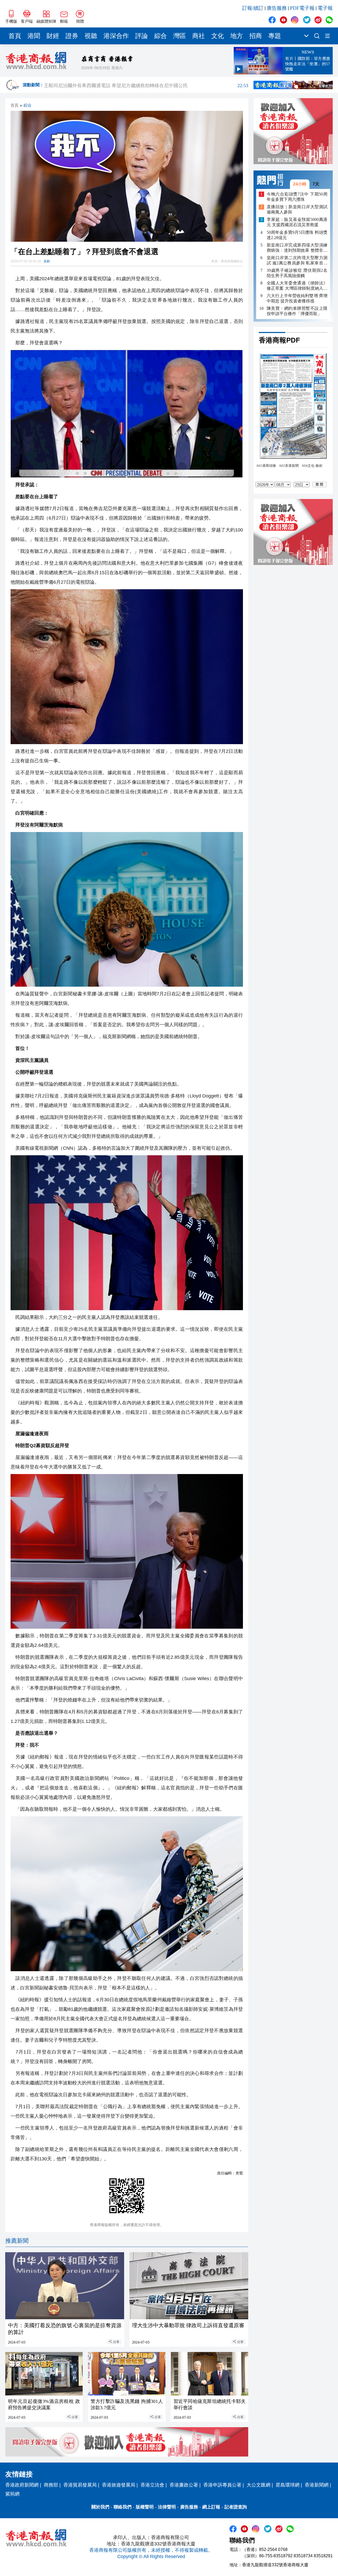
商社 (199, 36)
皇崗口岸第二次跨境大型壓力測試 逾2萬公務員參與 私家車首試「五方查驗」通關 (297, 261)
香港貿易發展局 (80, 2485)
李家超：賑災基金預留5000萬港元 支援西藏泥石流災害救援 (297, 222)
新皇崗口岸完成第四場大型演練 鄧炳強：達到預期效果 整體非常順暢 (297, 248)
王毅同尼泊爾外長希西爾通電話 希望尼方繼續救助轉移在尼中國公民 (146, 85)
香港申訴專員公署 (222, 2485)
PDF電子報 (302, 8)
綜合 (161, 36)
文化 (218, 36)
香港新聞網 (317, 2485)
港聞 (34, 36)
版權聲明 (145, 2507)
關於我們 (100, 2507)
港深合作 (116, 36)
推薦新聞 (17, 2241)
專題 (275, 36)
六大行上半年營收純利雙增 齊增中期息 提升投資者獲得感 (297, 298)
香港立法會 (152, 2485)
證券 (72, 36)
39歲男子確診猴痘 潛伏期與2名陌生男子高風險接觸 (297, 273)
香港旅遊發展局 (119, 2485)
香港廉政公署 (184, 2485)
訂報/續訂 (253, 8)
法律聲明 (167, 2507)
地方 (237, 36)
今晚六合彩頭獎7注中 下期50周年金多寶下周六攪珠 (297, 197)
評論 (142, 36)
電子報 (325, 8)
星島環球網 (288, 2485)
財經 (53, 36)
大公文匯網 (259, 2485)
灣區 (180, 36)
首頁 (15, 36)
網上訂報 (211, 2507)
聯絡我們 (123, 2507)
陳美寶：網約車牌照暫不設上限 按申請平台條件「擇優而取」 (297, 311)
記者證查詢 (236, 2507)
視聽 (91, 36)
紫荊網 (12, 2494)
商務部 (51, 2485)
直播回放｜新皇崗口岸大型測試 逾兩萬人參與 (297, 210)
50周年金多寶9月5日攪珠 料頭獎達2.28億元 (297, 235)
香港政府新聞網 (22, 2485)
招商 (256, 36)
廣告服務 (277, 8)
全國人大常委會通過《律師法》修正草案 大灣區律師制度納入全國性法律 (297, 286)
